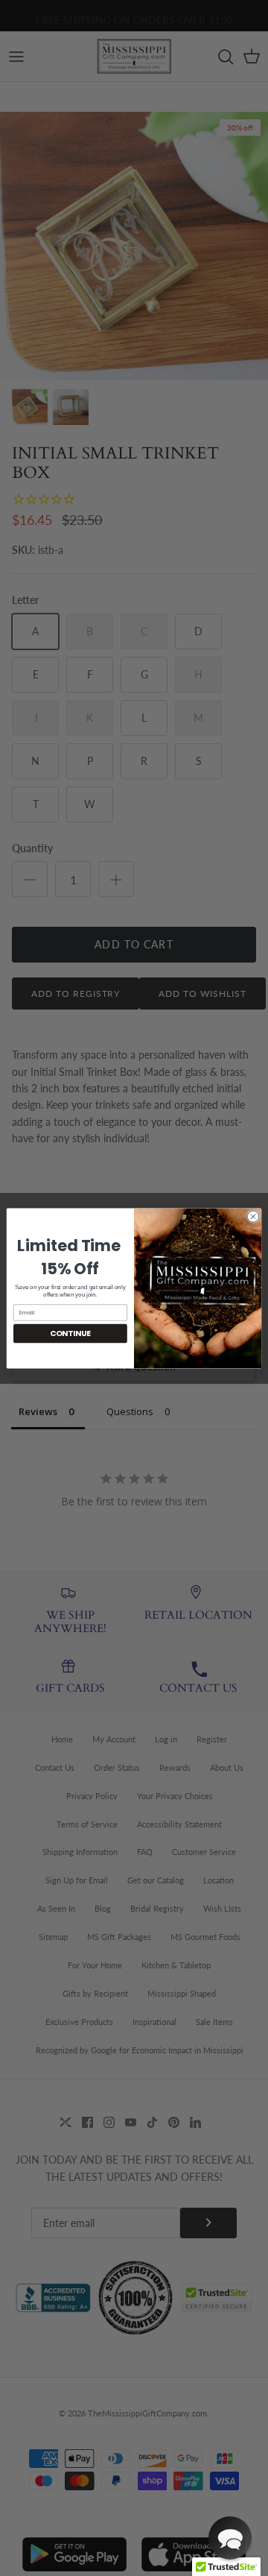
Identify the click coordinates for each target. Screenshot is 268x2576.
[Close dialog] (253, 1216)
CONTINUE (70, 1333)
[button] (230, 2538)
